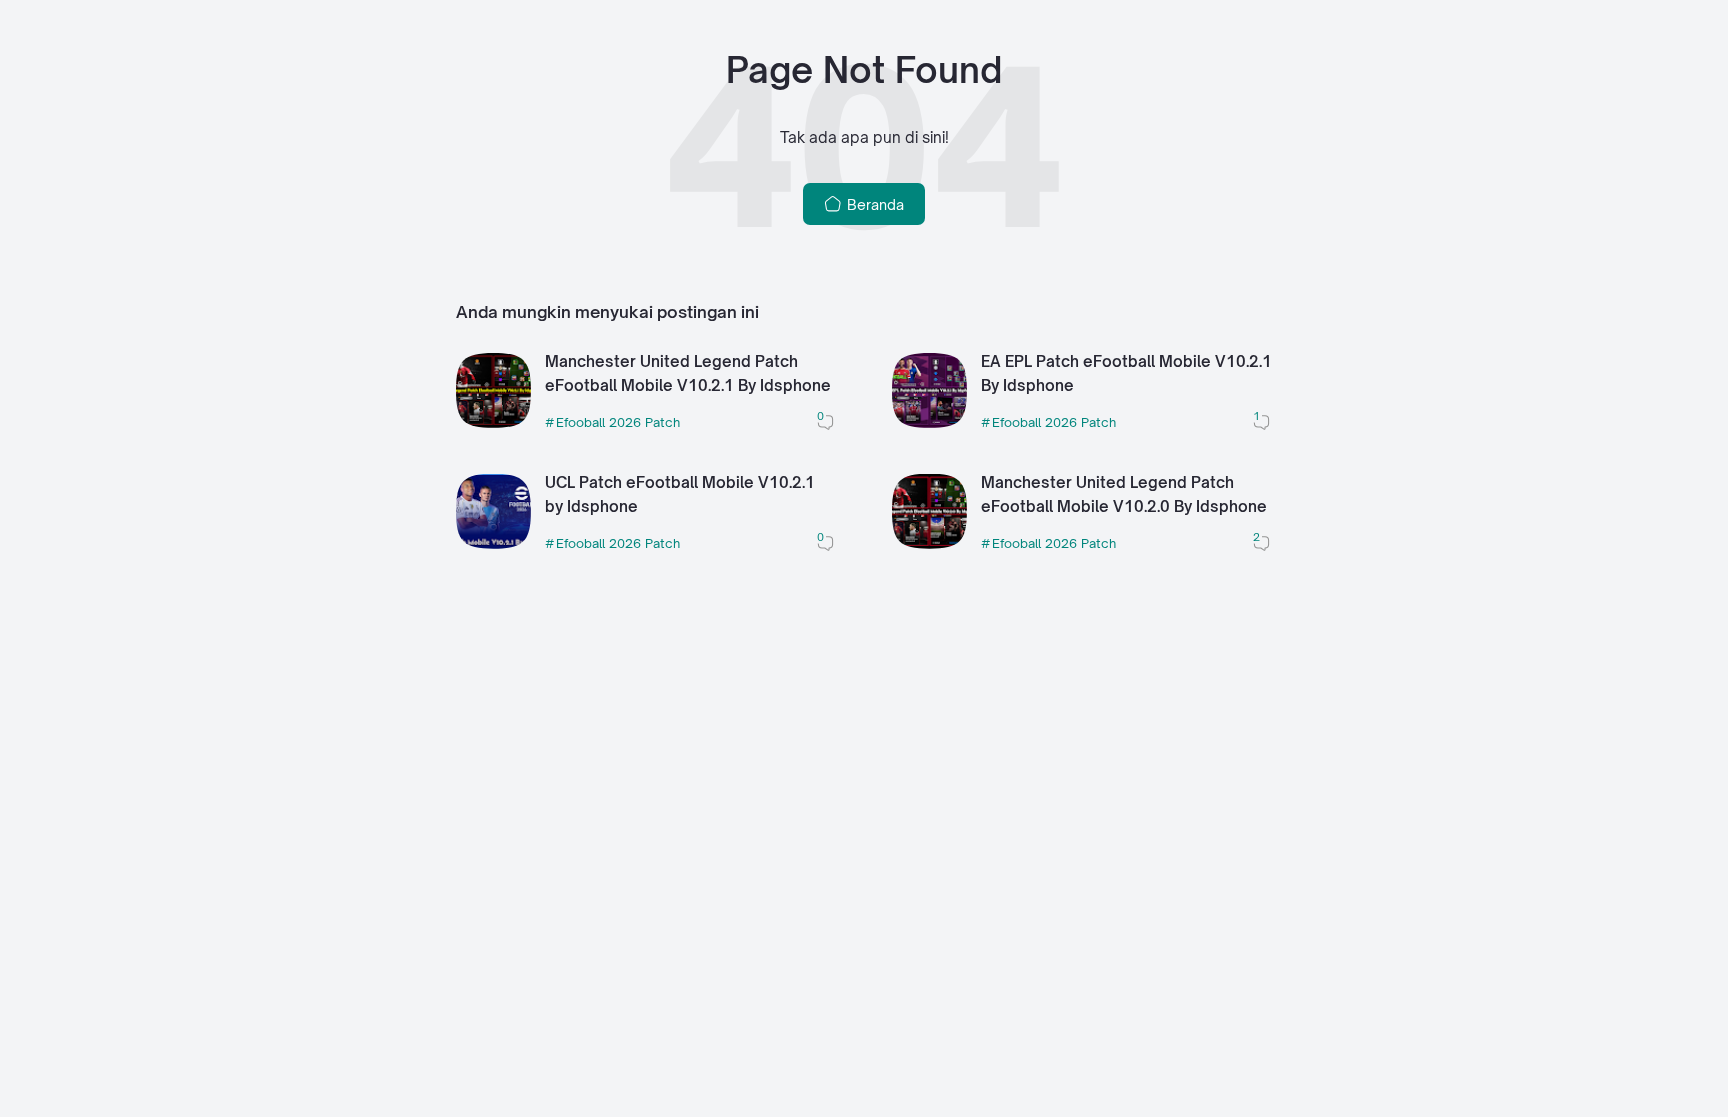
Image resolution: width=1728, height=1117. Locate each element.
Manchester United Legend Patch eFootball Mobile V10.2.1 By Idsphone (688, 374)
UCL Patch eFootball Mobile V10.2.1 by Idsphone (680, 495)
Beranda (873, 204)
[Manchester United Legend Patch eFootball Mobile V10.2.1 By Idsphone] (493, 422)
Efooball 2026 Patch (618, 422)
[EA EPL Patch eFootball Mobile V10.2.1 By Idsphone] (929, 422)
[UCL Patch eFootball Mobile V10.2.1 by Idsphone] (493, 543)
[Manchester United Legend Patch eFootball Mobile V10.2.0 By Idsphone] (929, 543)
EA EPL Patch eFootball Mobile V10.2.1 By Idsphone (1126, 374)
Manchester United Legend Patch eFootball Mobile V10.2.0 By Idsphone (1124, 495)
